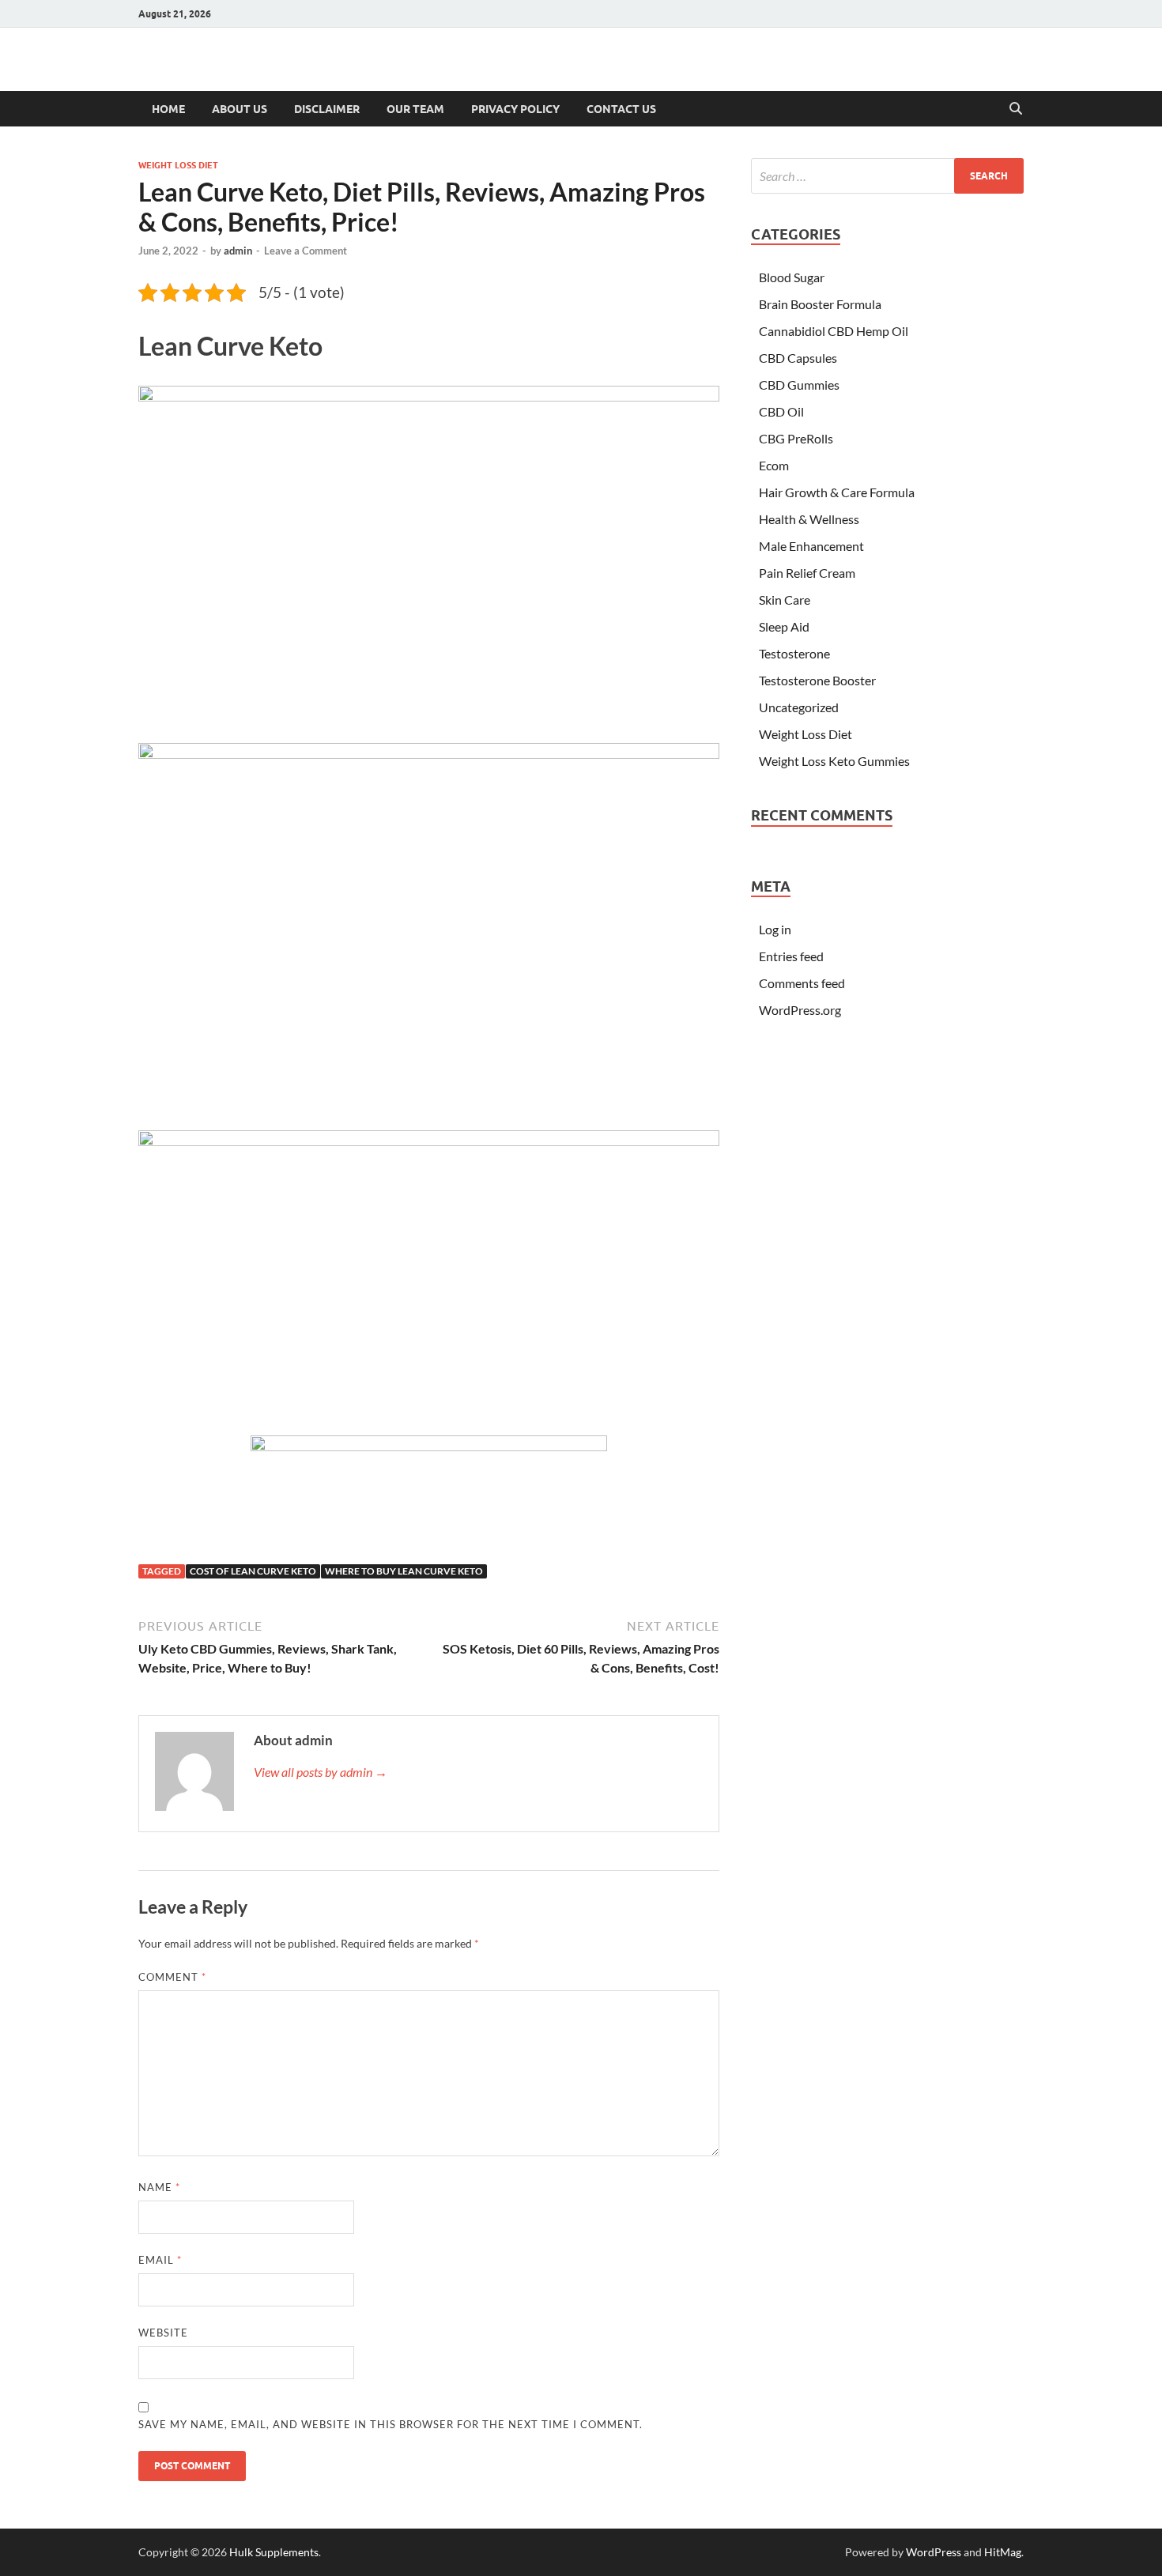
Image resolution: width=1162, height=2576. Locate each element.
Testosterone (794, 653)
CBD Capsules (798, 358)
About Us (240, 109)
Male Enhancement (811, 546)
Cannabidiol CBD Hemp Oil (834, 331)
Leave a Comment (306, 251)
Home (168, 109)
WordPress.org (800, 1010)
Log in (775, 929)
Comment (172, 1977)
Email (160, 2260)
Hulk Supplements (274, 2552)
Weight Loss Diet (178, 165)
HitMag (1003, 2552)
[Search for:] (887, 176)
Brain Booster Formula (820, 304)
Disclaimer (327, 109)
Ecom (774, 465)
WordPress (934, 2552)
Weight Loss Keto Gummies (834, 761)
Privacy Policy (515, 109)
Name (159, 2187)
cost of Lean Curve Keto (253, 1571)
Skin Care (785, 600)
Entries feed (791, 956)
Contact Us (621, 109)
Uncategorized (799, 707)
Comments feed (802, 983)
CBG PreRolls (796, 438)
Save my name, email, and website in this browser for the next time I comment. (390, 2424)
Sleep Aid (784, 626)
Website (163, 2333)
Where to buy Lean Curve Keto (404, 1571)
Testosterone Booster (817, 680)
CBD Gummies (799, 385)
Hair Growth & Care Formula (837, 492)
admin (238, 251)
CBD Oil (781, 411)
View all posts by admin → (321, 1772)
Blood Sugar (792, 277)
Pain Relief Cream (807, 573)
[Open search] (1016, 109)
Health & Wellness (809, 519)
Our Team (415, 109)
